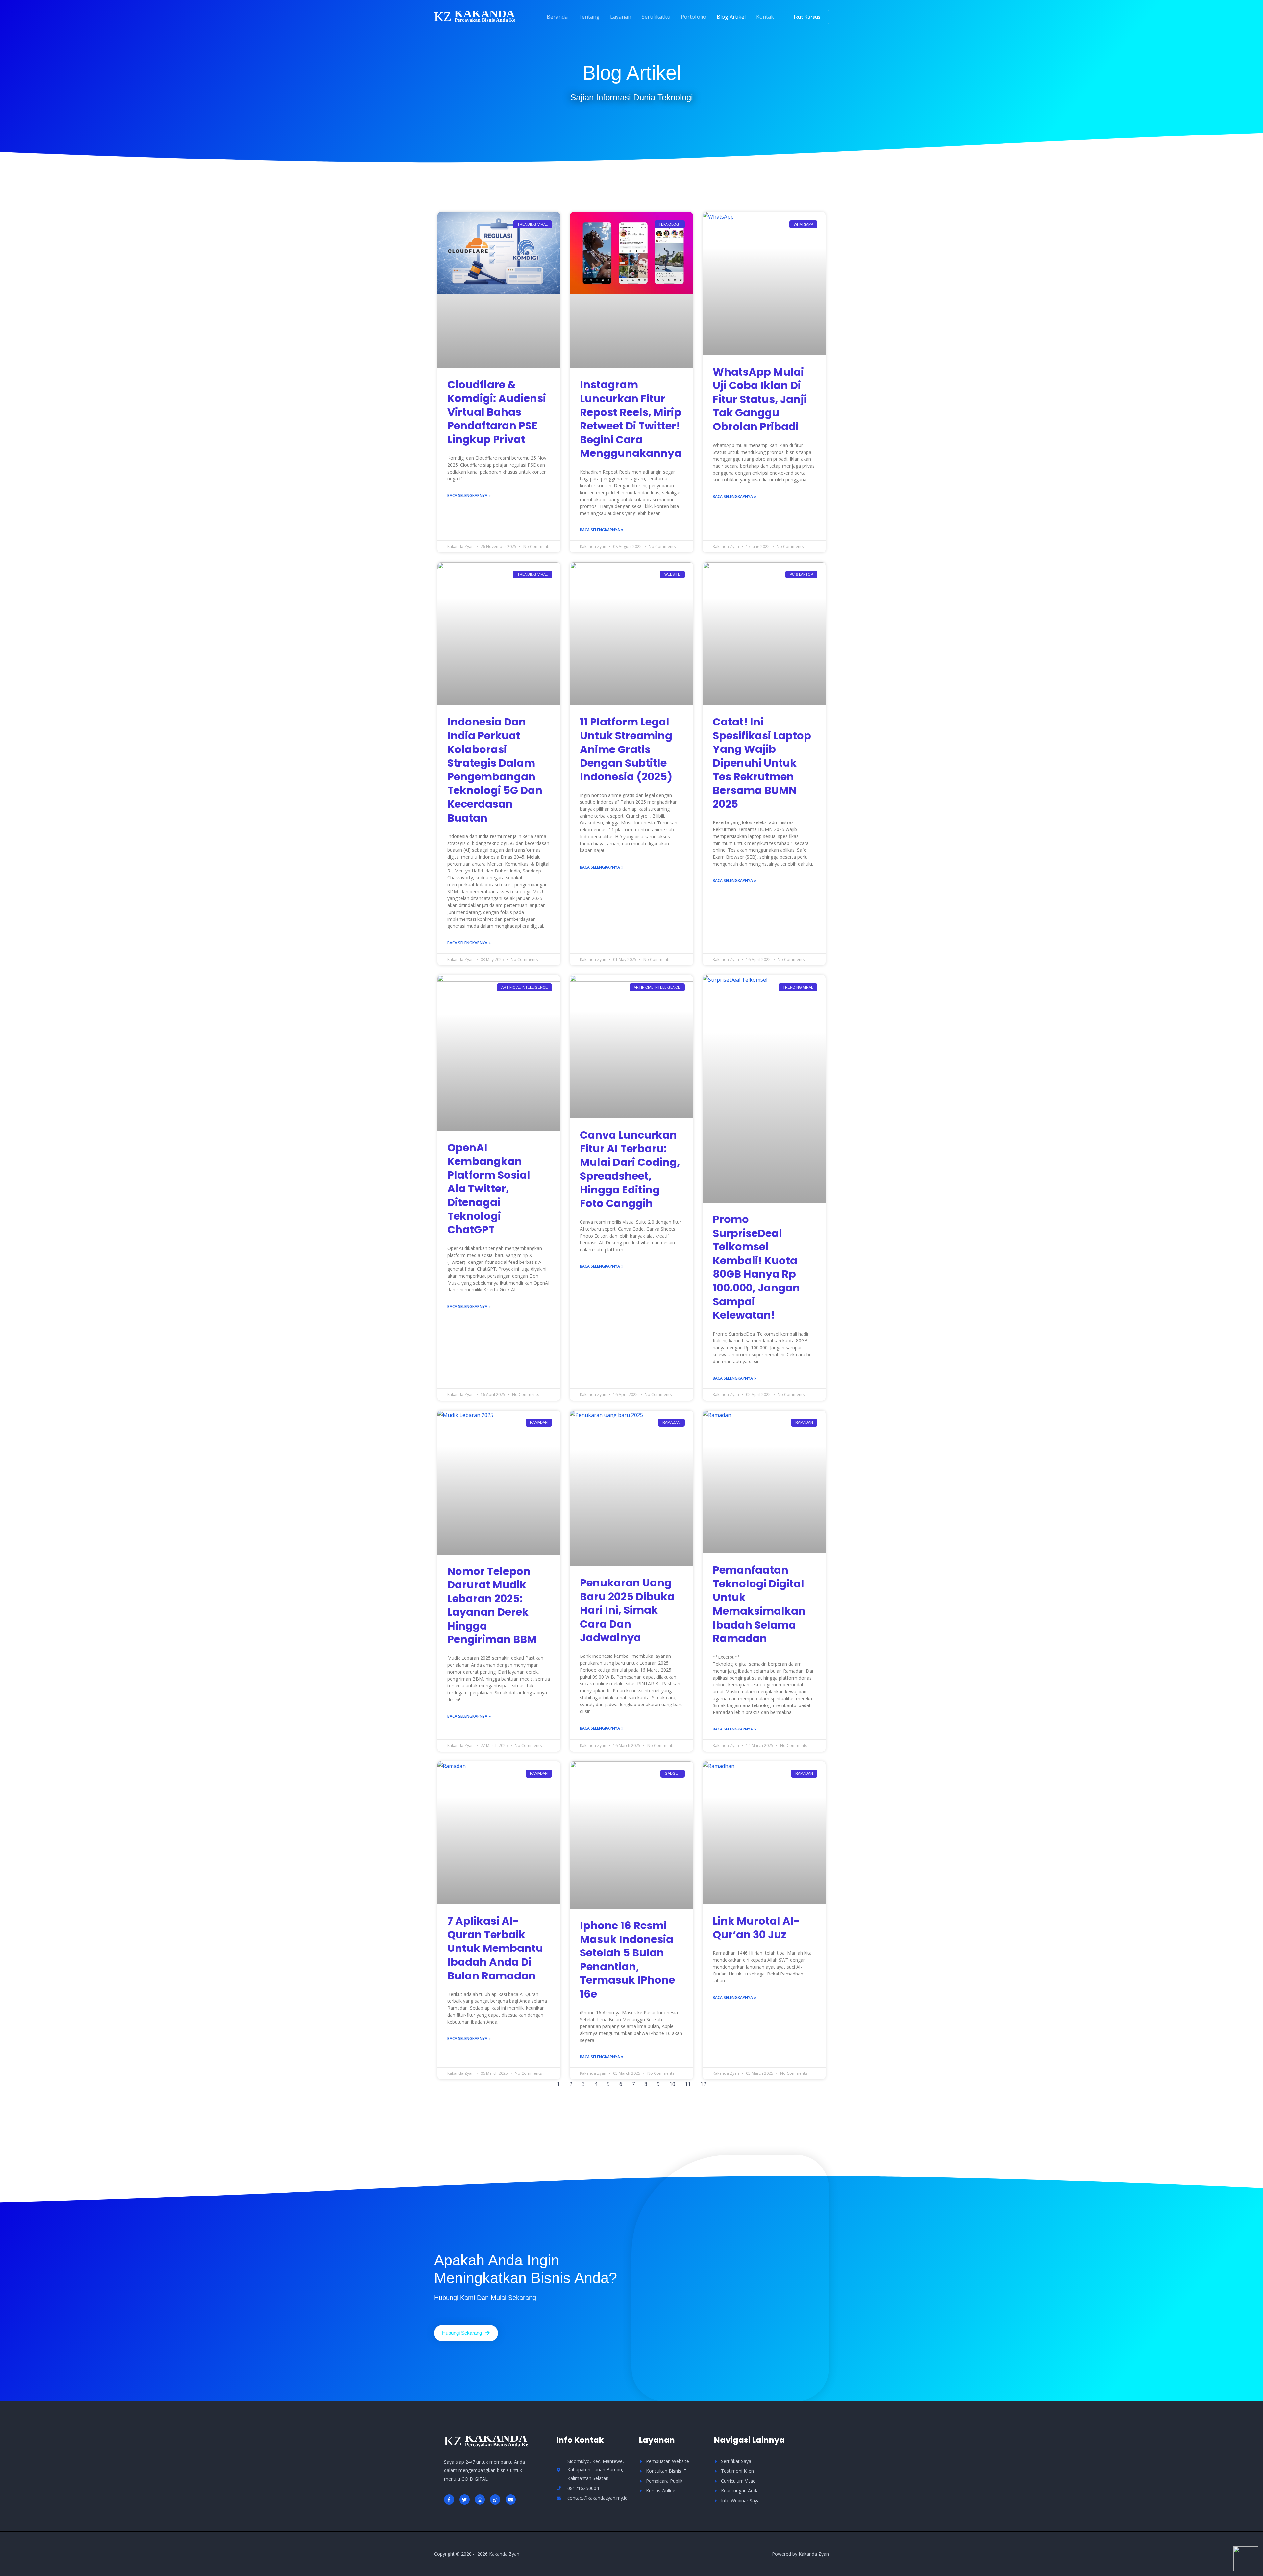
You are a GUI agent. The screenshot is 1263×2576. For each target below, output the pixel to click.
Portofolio (693, 17)
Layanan (621, 17)
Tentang (589, 17)
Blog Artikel (731, 17)
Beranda (557, 17)
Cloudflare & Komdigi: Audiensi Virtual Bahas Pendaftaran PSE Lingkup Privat (497, 412)
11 (688, 2084)
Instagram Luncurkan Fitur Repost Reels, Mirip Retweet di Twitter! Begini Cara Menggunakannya (631, 419)
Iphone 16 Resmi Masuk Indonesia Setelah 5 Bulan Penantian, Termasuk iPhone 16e (627, 1960)
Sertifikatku (656, 17)
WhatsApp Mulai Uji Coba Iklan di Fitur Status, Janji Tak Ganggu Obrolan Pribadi (760, 399)
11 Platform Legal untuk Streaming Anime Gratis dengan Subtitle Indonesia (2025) (626, 749)
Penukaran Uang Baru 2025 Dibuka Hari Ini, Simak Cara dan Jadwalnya (627, 1610)
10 (672, 2084)
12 (703, 2084)
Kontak (765, 17)
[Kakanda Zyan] (475, 16)
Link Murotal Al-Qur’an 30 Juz (756, 1928)
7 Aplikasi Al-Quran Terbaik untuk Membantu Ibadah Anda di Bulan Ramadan (495, 1948)
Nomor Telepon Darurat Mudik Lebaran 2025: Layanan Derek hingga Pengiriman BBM (492, 1605)
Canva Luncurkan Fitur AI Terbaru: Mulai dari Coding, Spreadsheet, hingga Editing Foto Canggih (630, 1169)
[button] (807, 17)
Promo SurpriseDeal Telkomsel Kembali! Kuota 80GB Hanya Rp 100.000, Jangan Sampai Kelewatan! (756, 1267)
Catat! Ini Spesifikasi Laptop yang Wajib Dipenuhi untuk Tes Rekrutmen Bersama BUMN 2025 (762, 763)
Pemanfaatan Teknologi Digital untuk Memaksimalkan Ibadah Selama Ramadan (759, 1604)
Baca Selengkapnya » (469, 495)
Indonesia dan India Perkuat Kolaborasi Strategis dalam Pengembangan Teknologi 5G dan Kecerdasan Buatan (495, 770)
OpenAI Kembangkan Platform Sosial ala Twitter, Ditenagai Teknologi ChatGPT (489, 1189)
